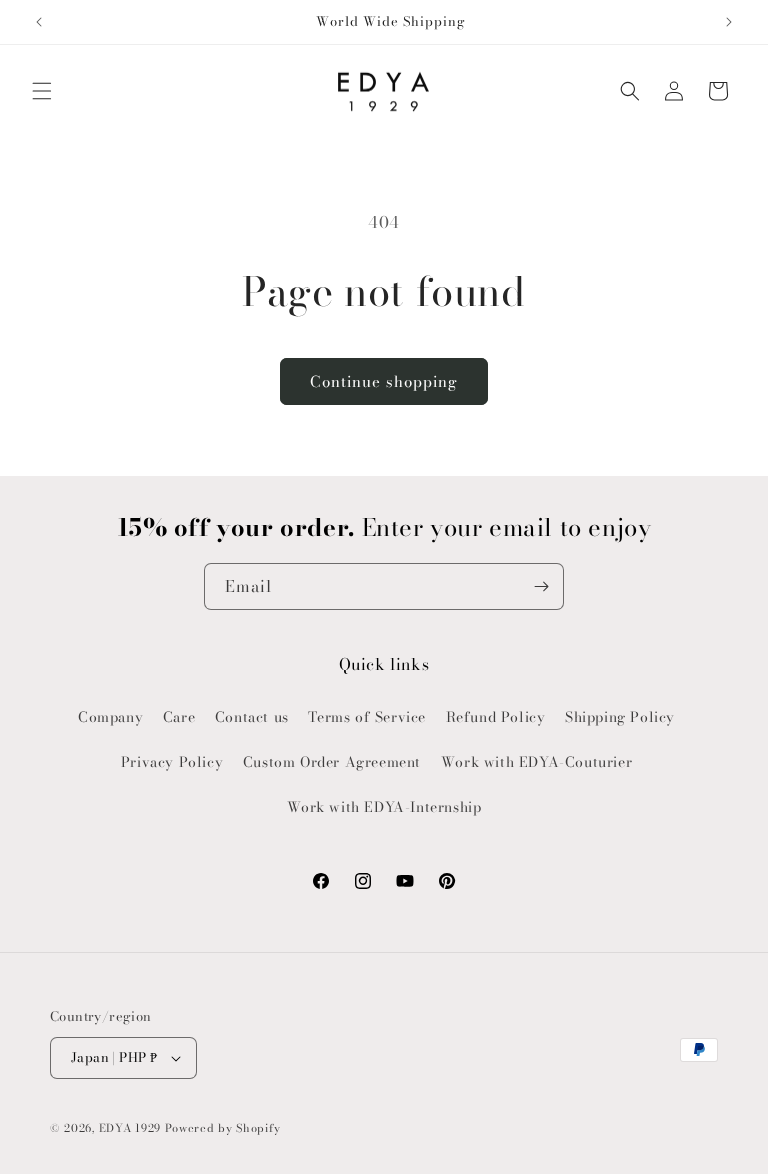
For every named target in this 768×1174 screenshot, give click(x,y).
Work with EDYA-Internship (384, 807)
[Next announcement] (729, 22)
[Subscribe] (541, 586)
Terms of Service (367, 717)
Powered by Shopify (223, 1128)
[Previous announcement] (39, 22)
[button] (42, 91)
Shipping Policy (620, 717)
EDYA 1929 (130, 1128)
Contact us (252, 717)
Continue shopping (384, 381)
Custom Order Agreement (332, 762)
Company (110, 717)
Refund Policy (496, 717)
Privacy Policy (172, 762)
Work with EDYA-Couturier (536, 762)
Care (179, 717)
